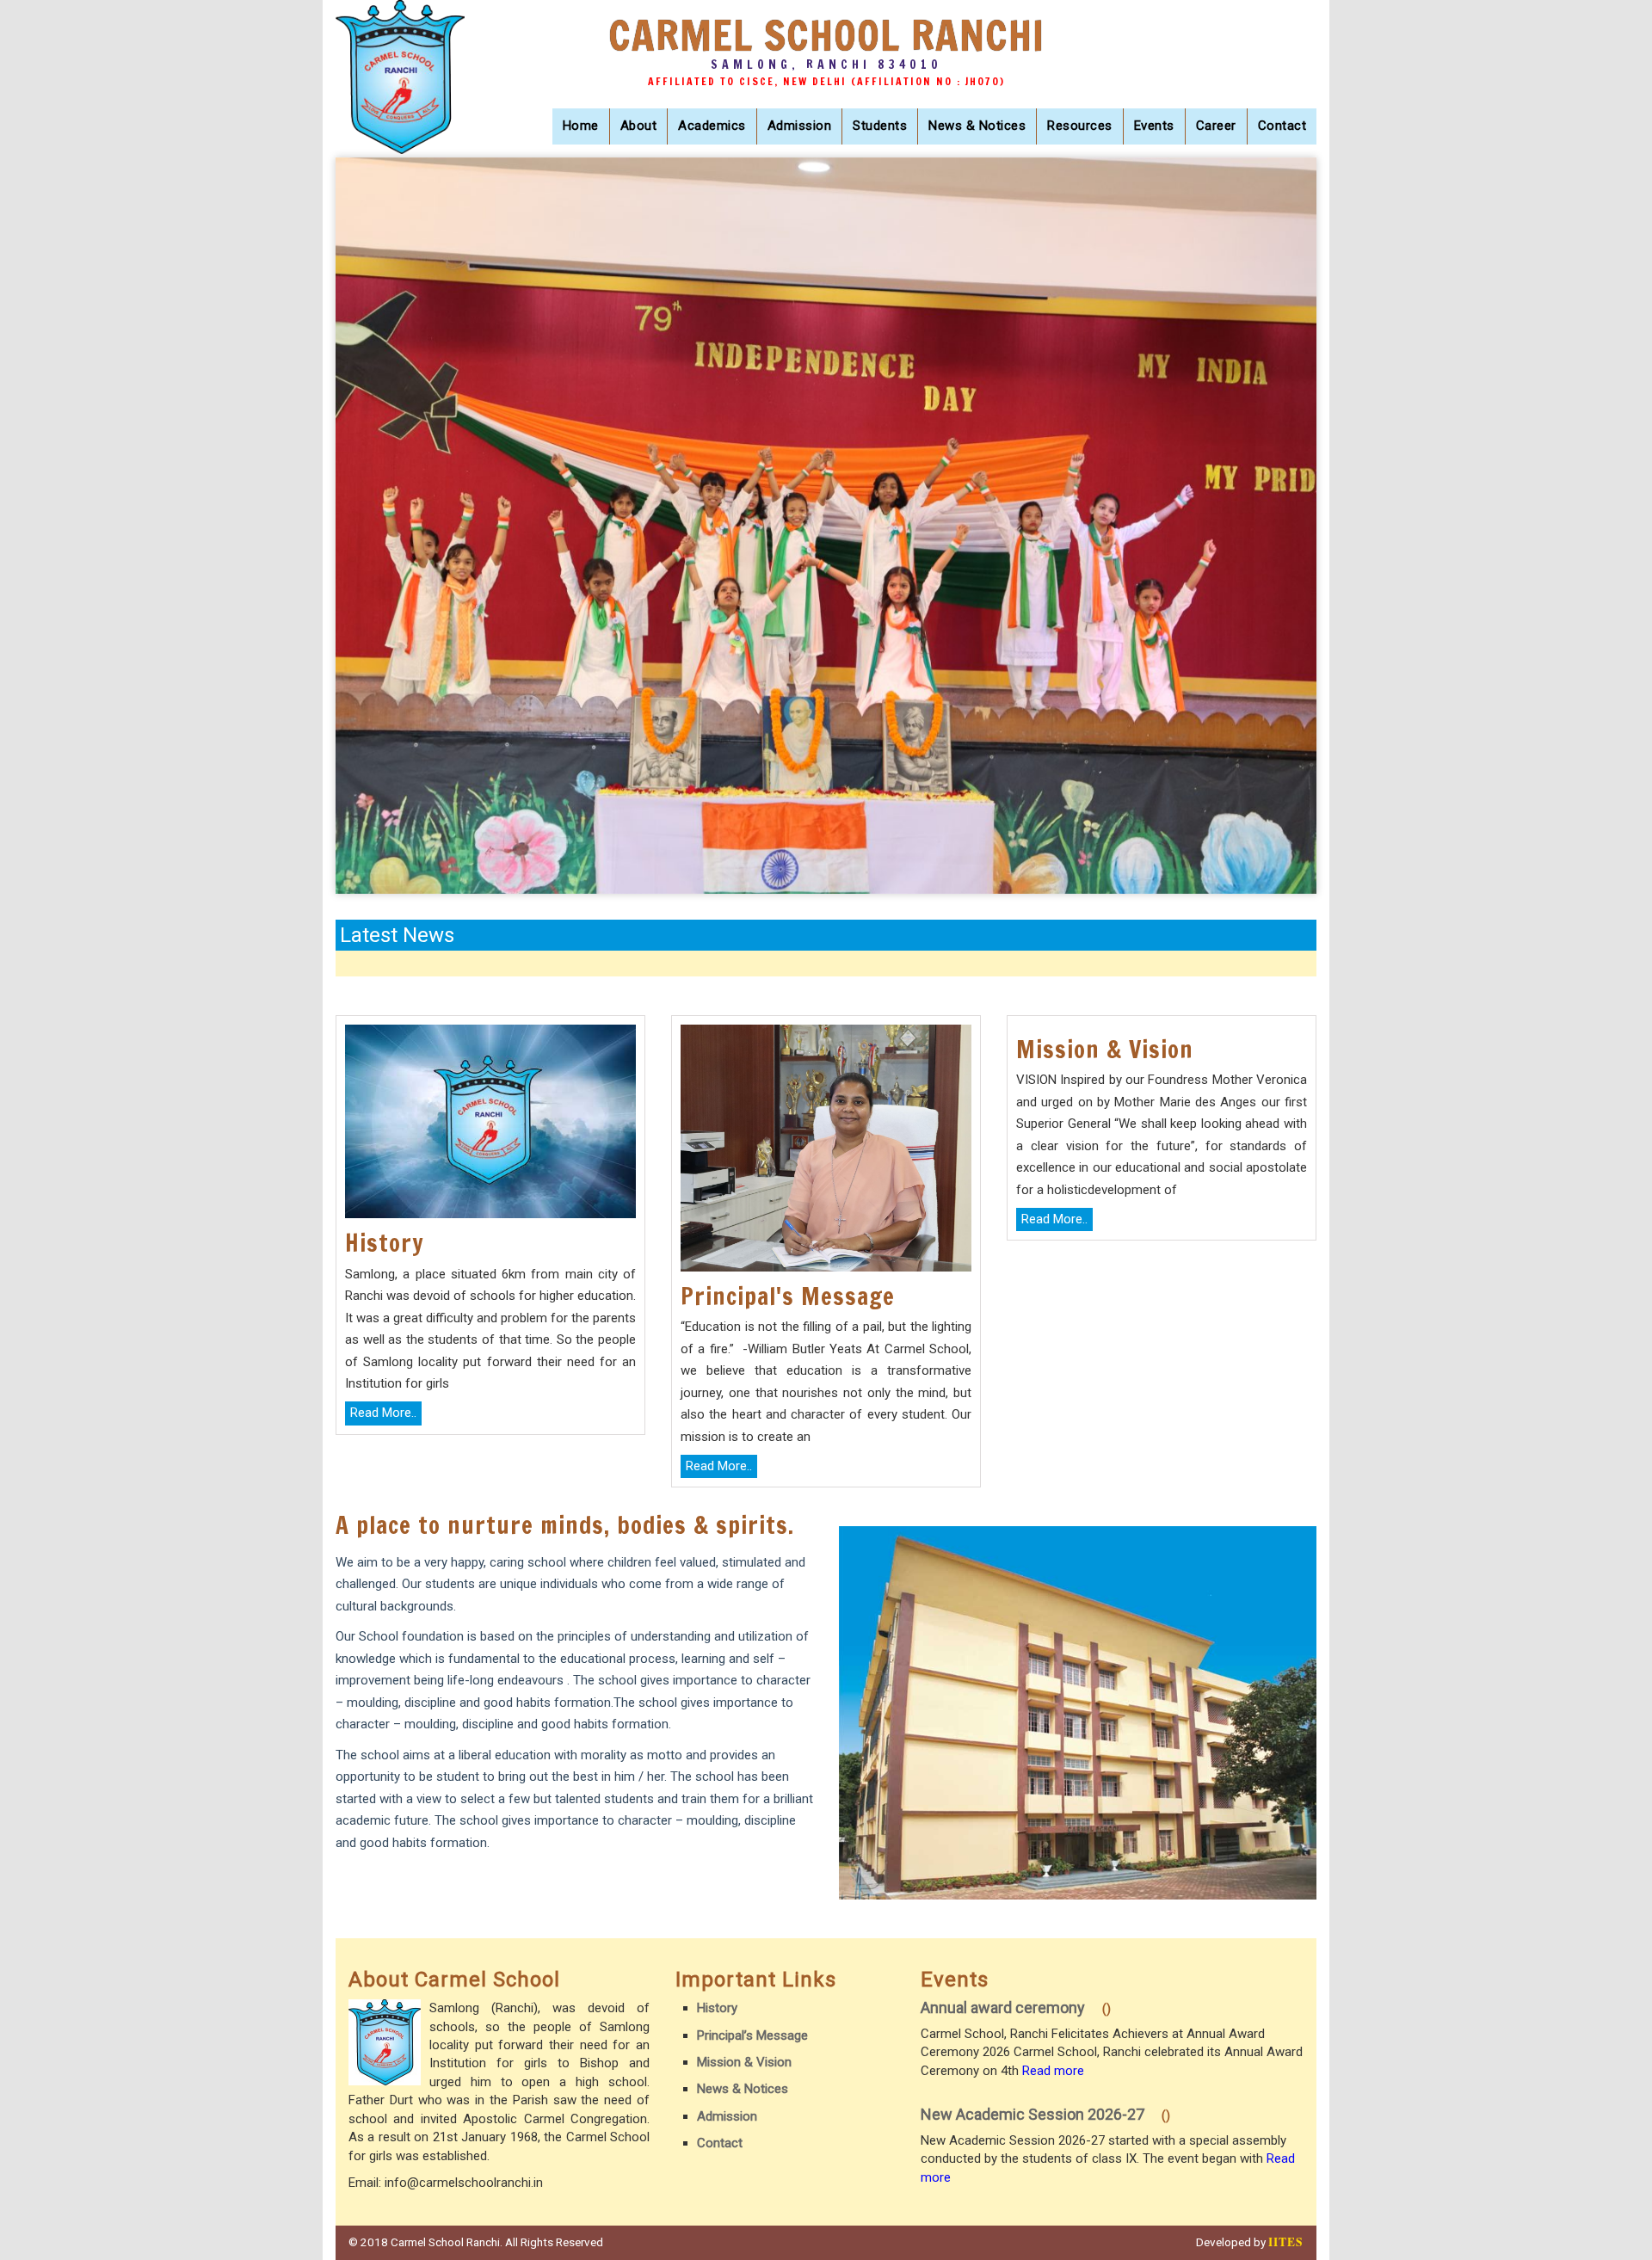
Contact (1282, 126)
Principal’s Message (752, 2035)
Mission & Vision (744, 2062)
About (639, 126)
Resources (1080, 126)
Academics (712, 126)
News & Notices (977, 126)
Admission (800, 126)
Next (1295, 793)
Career (1216, 126)
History (717, 2008)
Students (880, 126)
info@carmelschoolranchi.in (464, 2183)
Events (1154, 126)
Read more (1053, 2071)
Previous (1250, 793)
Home (581, 126)
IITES (1286, 2242)
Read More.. (383, 1413)
